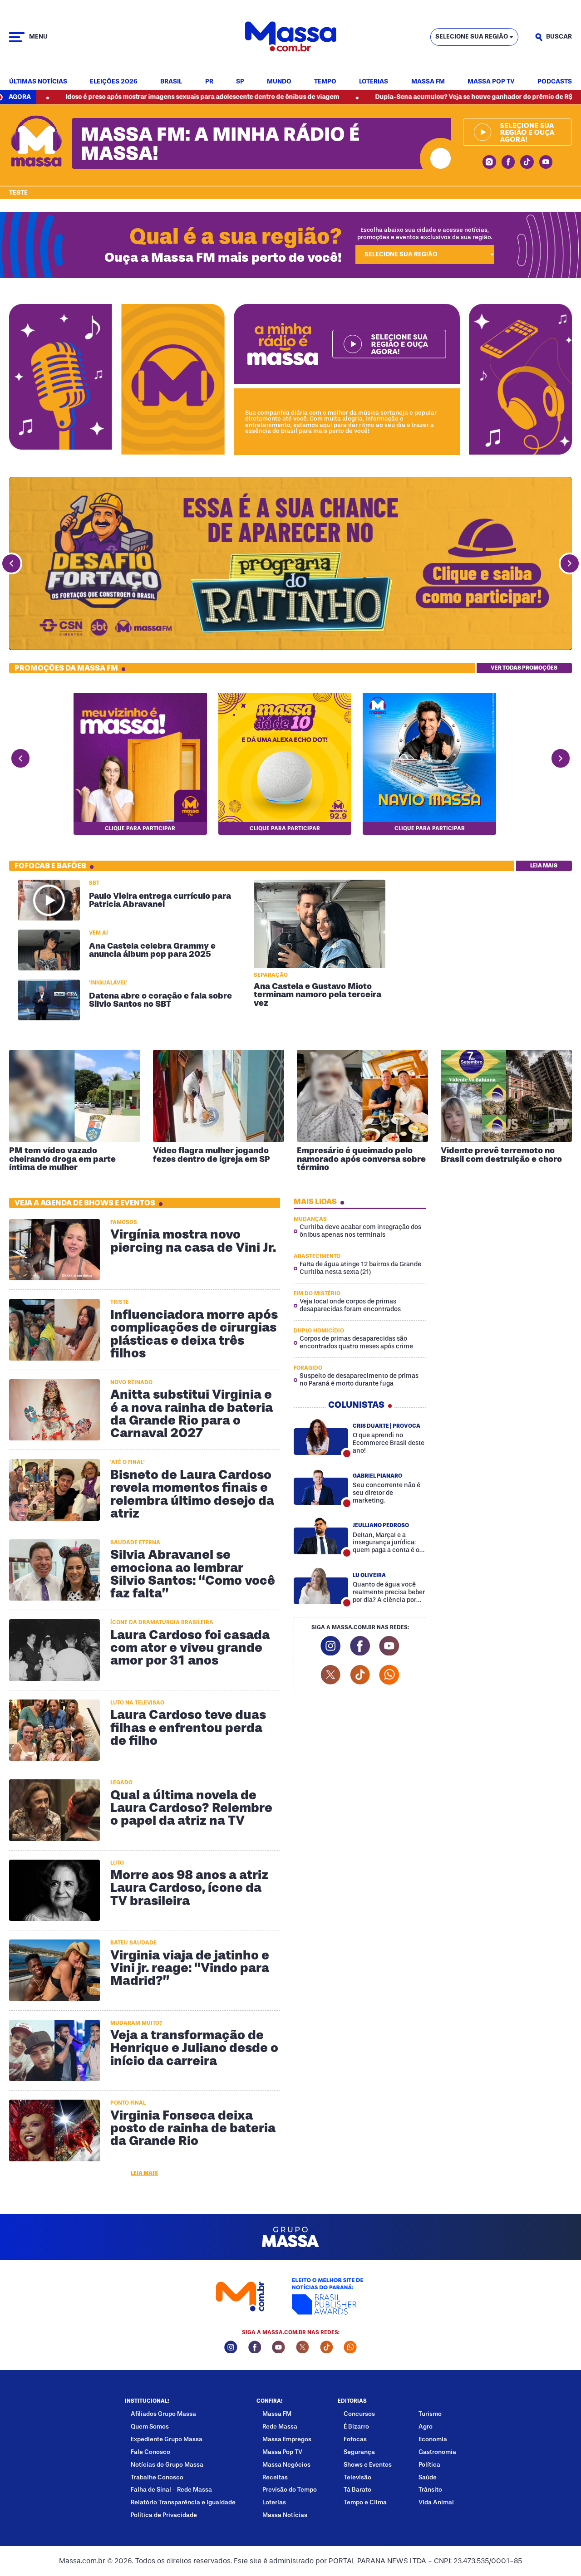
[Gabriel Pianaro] (321, 1486)
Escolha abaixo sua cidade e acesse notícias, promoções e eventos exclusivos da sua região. (425, 233)
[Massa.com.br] (290, 37)
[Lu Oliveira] (321, 1586)
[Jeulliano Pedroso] (321, 1536)
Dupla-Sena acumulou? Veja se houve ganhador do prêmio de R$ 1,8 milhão (391, 97)
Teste (18, 193)
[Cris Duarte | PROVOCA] (321, 1437)
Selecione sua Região (472, 37)
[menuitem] (38, 82)
